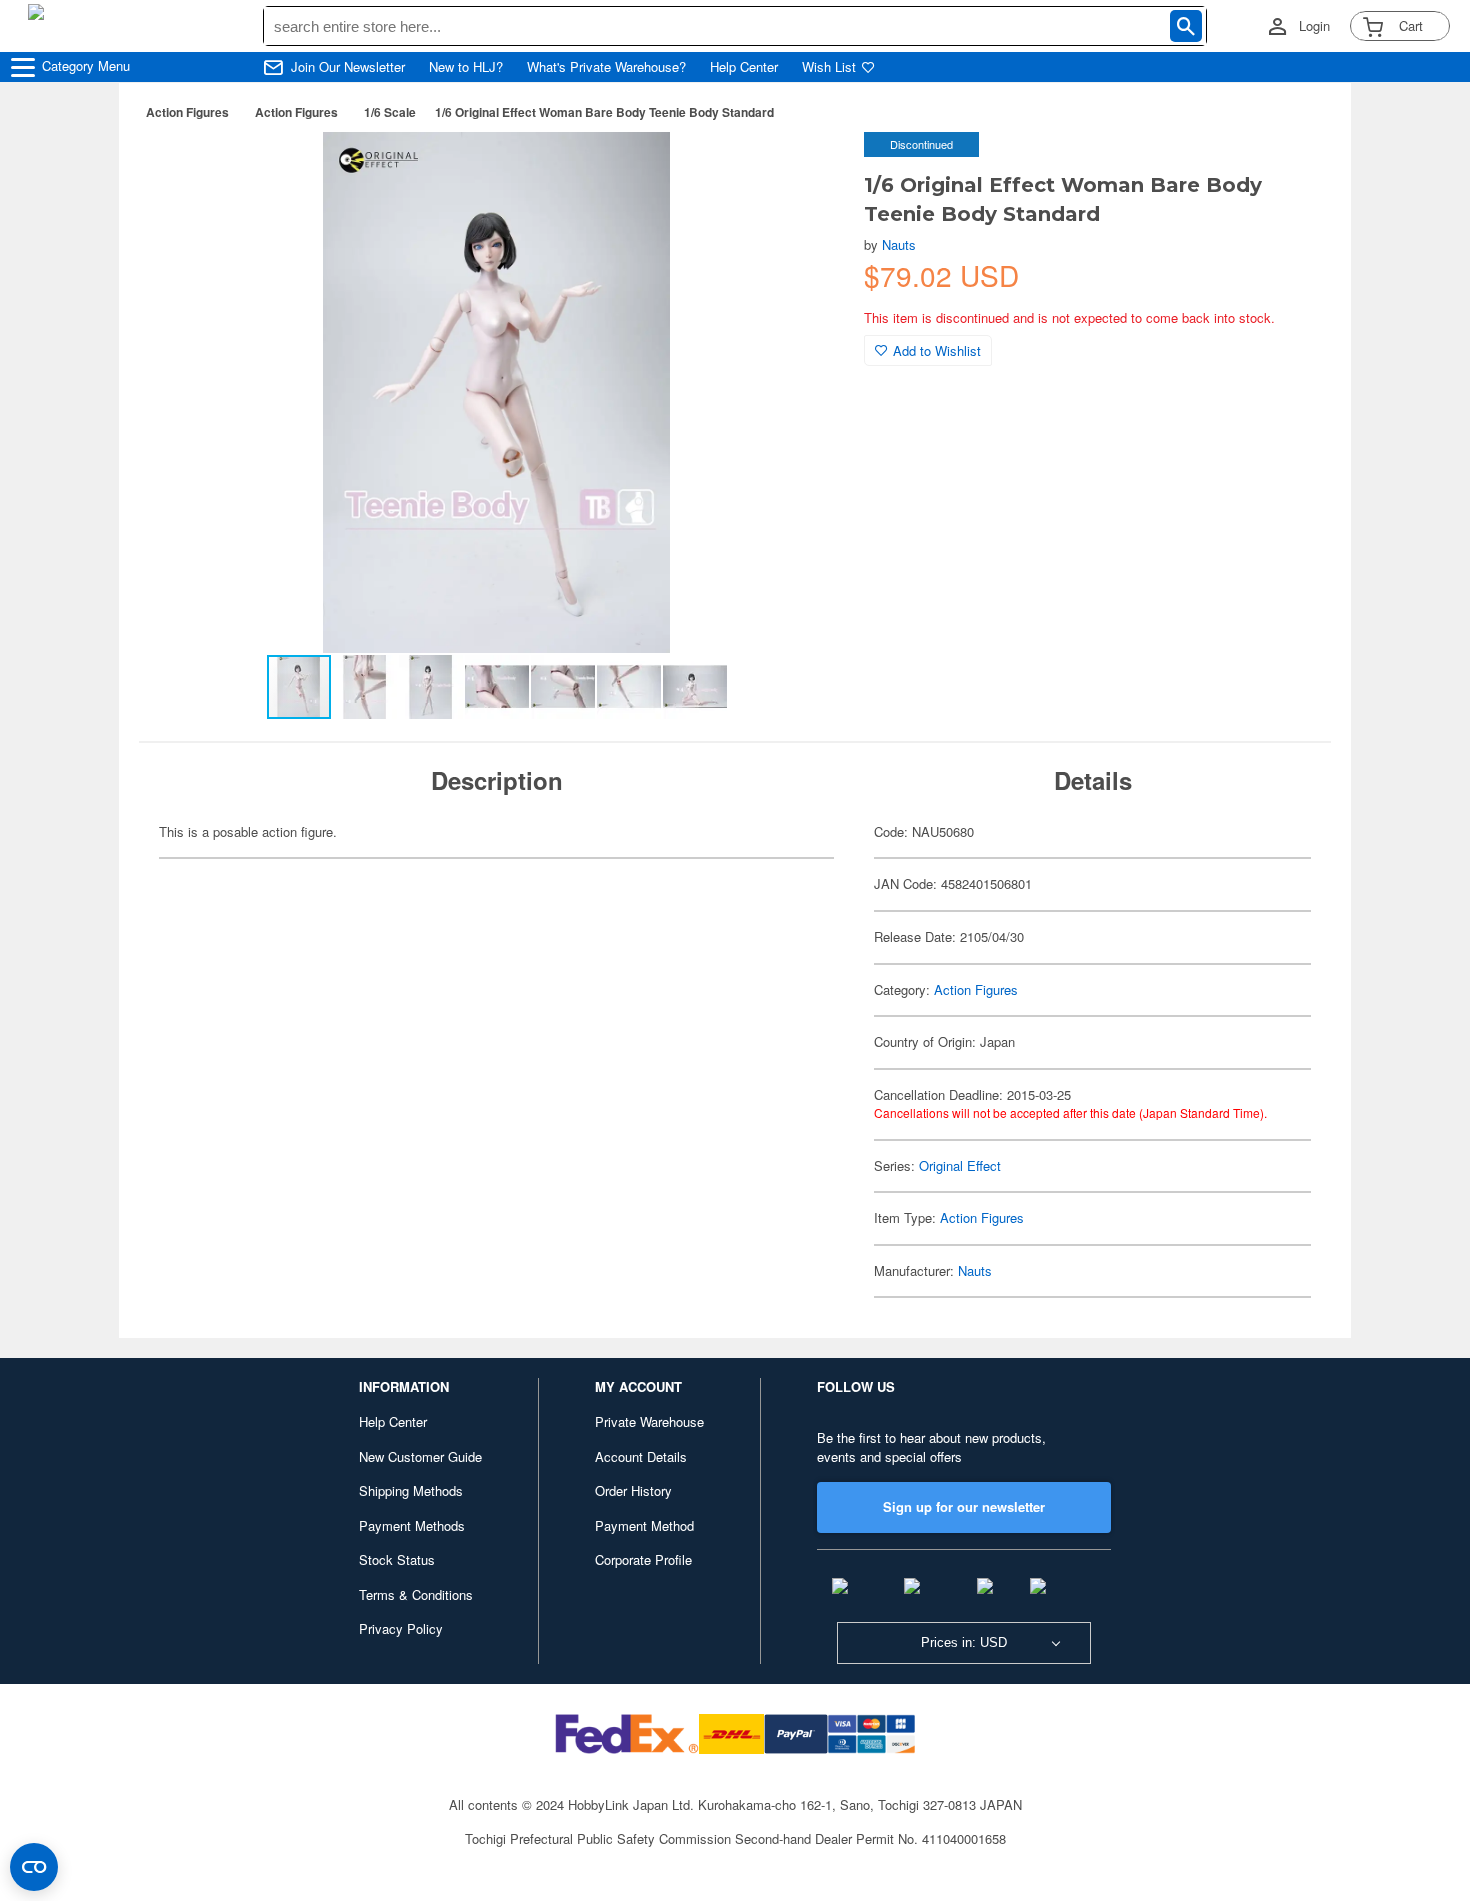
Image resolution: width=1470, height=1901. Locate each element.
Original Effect (960, 1165)
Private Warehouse (649, 1421)
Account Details (641, 1456)
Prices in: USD (964, 1642)
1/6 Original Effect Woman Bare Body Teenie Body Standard (604, 112)
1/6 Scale (390, 112)
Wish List (829, 67)
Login (1314, 26)
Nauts (899, 244)
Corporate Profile (643, 1559)
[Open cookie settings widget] (34, 1867)
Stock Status (397, 1559)
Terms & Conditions (416, 1594)
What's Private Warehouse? (606, 67)
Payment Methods (412, 1525)
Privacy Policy (401, 1628)
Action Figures (187, 112)
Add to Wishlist (937, 350)
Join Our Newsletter (348, 67)
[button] (808, 168)
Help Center (744, 67)
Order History (633, 1490)
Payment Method (644, 1525)
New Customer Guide (420, 1456)
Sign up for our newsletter (964, 1506)
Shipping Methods (411, 1490)
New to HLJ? (466, 67)
